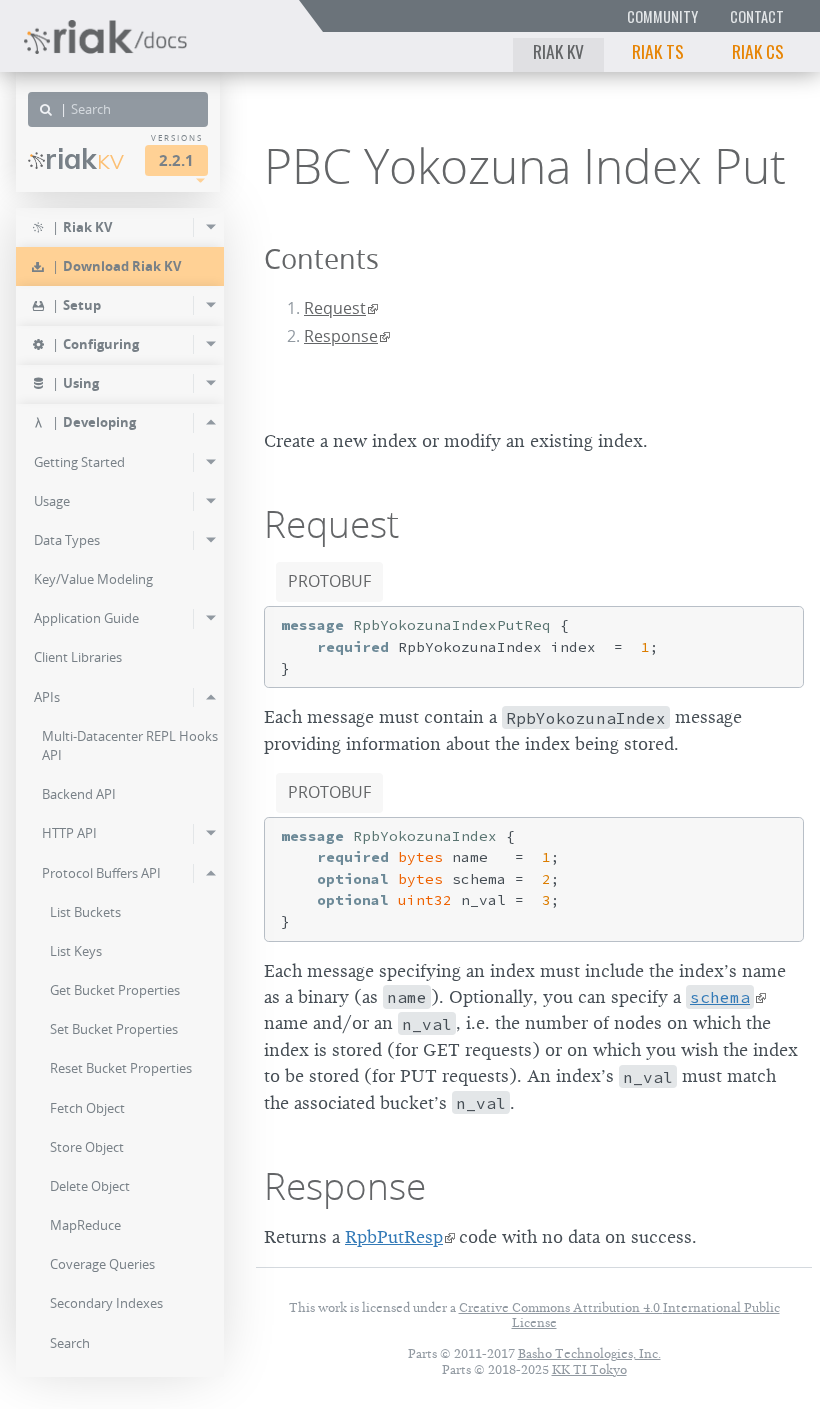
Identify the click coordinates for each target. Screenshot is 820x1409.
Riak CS (758, 51)
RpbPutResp (394, 1237)
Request (335, 308)
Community (662, 16)
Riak (84, 159)
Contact (757, 16)
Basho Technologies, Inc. (589, 1353)
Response (341, 336)
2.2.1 (176, 160)
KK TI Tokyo (589, 1369)
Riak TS (658, 51)
